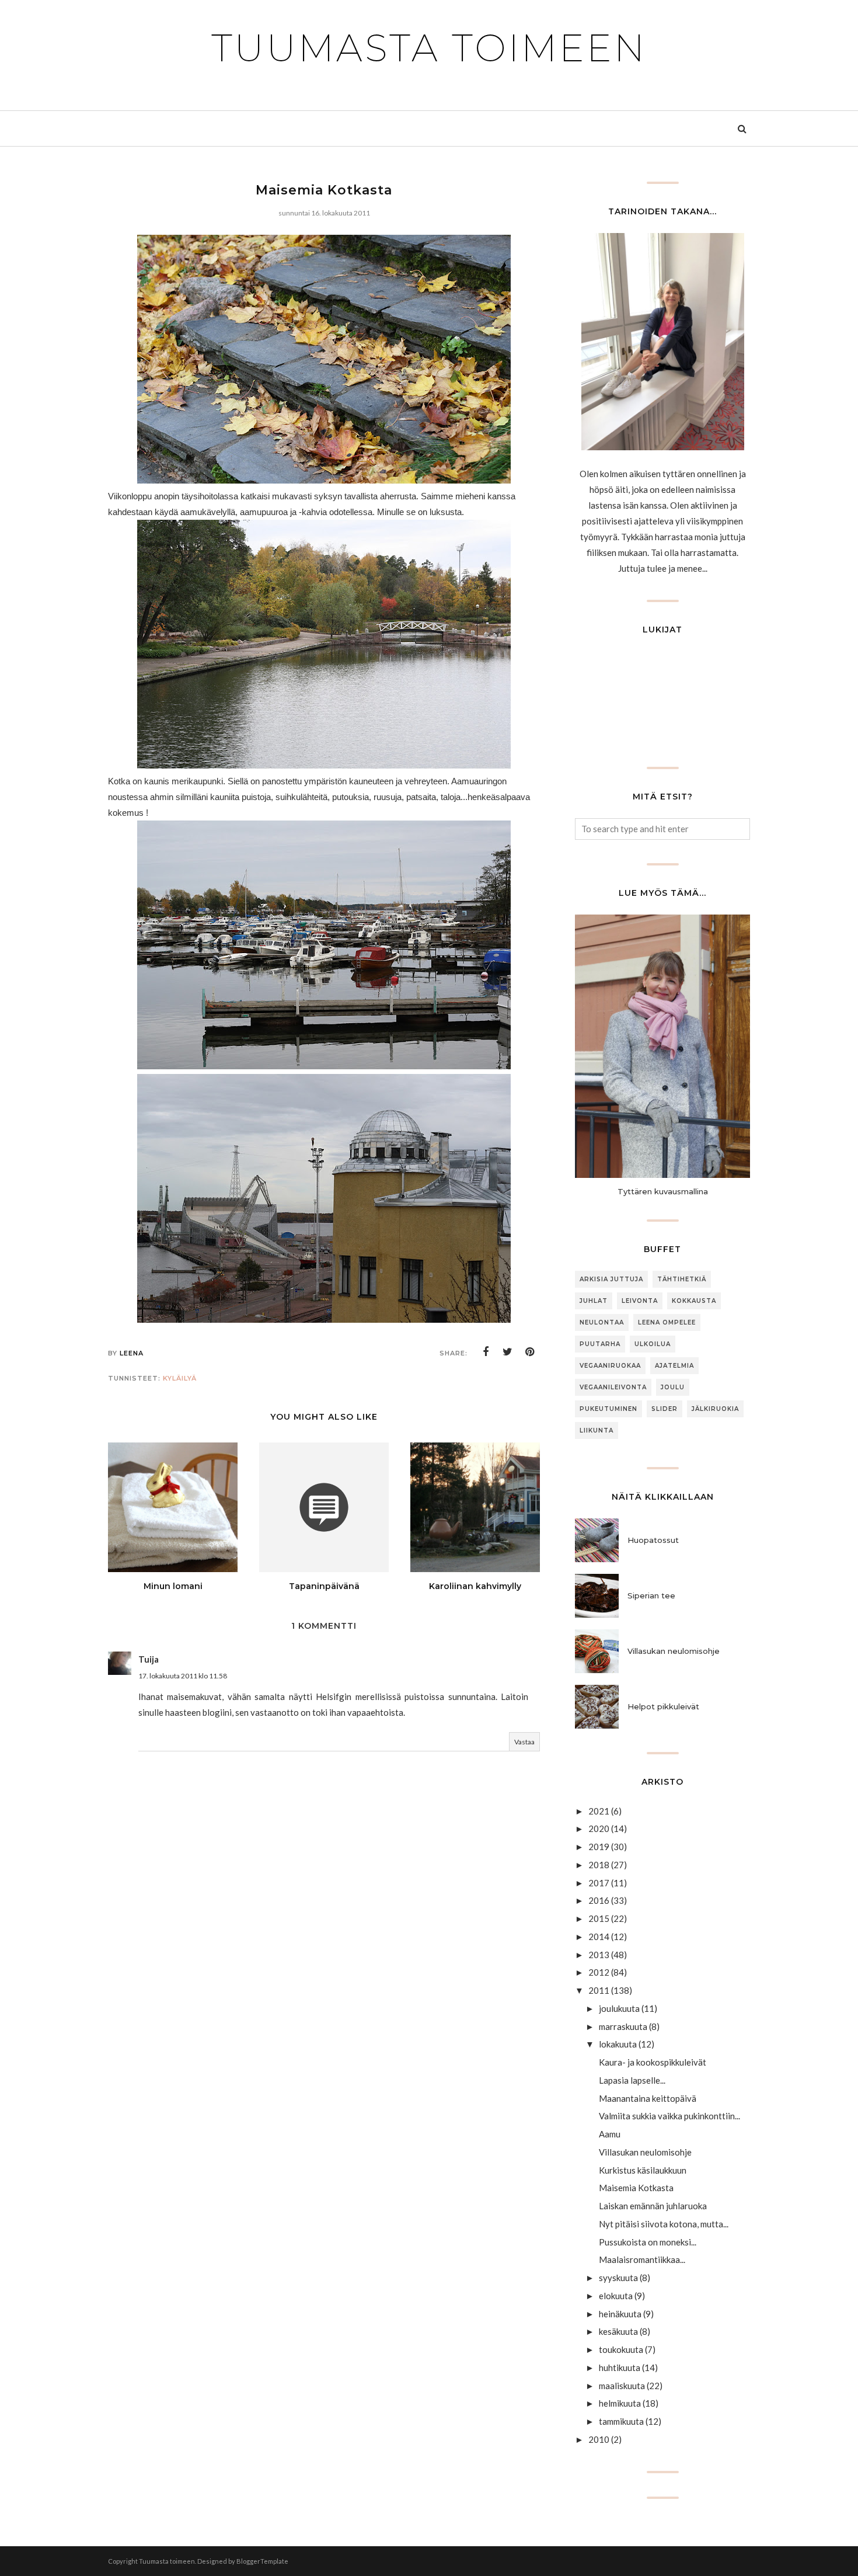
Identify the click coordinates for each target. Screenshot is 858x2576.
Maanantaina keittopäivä (648, 2098)
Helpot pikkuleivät (663, 1706)
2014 (599, 1937)
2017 (599, 1883)
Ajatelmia (674, 1366)
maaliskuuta (622, 2386)
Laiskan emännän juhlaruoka (653, 2206)
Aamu (610, 2134)
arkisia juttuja (611, 1279)
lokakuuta (618, 2044)
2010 (599, 2439)
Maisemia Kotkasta (636, 2188)
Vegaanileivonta (613, 1387)
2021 (599, 1811)
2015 (599, 1918)
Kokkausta (694, 1301)
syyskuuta (618, 2278)
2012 (599, 1972)
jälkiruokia (715, 1409)
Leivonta (640, 1301)
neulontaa (602, 1322)
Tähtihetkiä (682, 1279)
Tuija (149, 1659)
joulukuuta (619, 2008)
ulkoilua (653, 1344)
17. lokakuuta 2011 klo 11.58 (183, 1676)
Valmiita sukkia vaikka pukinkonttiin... (669, 2116)
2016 (599, 1900)
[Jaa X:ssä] (508, 1352)
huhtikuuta (620, 2368)
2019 (599, 1847)
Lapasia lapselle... (632, 2080)
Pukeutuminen (608, 1409)
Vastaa (524, 1742)
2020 (599, 1828)
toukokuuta (621, 2349)
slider (665, 1409)
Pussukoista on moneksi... (648, 2242)
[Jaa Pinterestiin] (530, 1352)
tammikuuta (621, 2421)
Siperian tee (651, 1595)
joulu (673, 1387)
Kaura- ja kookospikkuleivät (653, 2062)
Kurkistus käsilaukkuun (643, 2170)
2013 (599, 1955)
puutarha (600, 1344)
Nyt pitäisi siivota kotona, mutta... (664, 2224)
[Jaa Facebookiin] (486, 1352)
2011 (599, 1990)
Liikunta (597, 1430)
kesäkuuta (618, 2331)
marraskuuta (623, 2026)
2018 (599, 1865)
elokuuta (616, 2296)
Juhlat (594, 1301)
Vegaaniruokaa (610, 1366)
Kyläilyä (180, 1378)
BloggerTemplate (262, 2561)
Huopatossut (653, 1540)
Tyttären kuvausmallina (663, 1191)
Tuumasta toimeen (429, 48)
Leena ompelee (667, 1322)
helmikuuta (620, 2403)
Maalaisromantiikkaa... (642, 2259)
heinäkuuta (620, 2314)
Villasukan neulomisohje (674, 1651)
